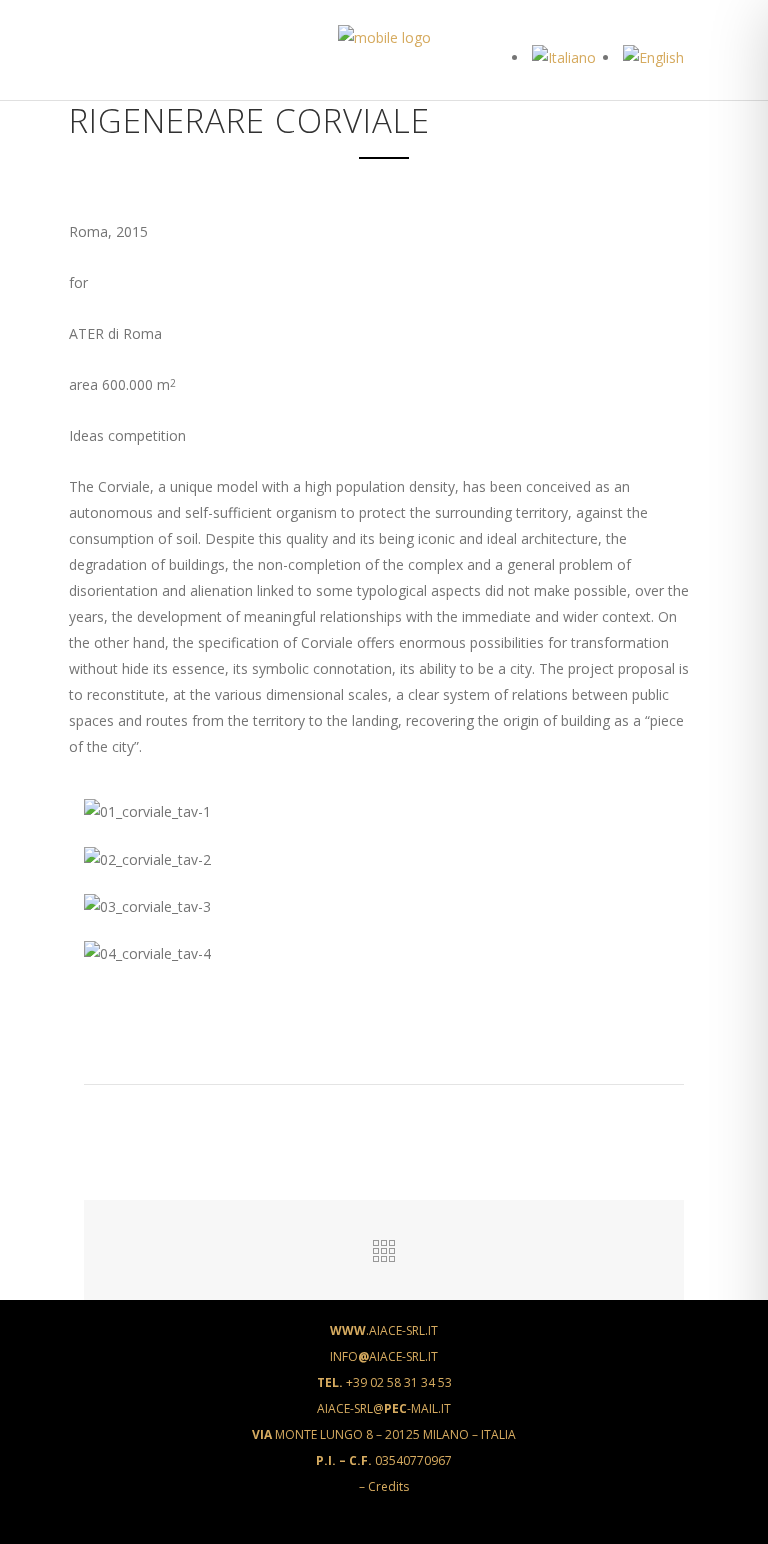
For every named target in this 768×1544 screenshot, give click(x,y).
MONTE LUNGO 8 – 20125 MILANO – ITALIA (384, 1434)
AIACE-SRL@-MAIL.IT (384, 1408)
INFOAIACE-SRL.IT (384, 1356)
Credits (388, 1486)
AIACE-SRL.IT (384, 1330)
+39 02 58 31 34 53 (384, 1382)
